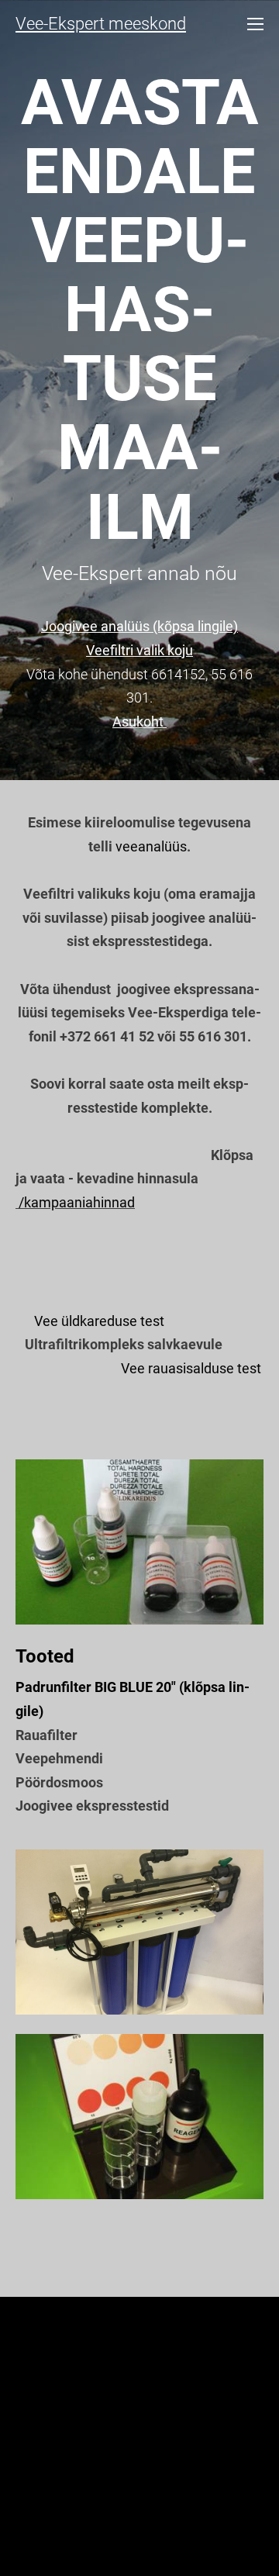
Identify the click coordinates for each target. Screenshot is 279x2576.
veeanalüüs (151, 846)
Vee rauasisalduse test (191, 1368)
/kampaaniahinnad (77, 1202)
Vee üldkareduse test (99, 1321)
